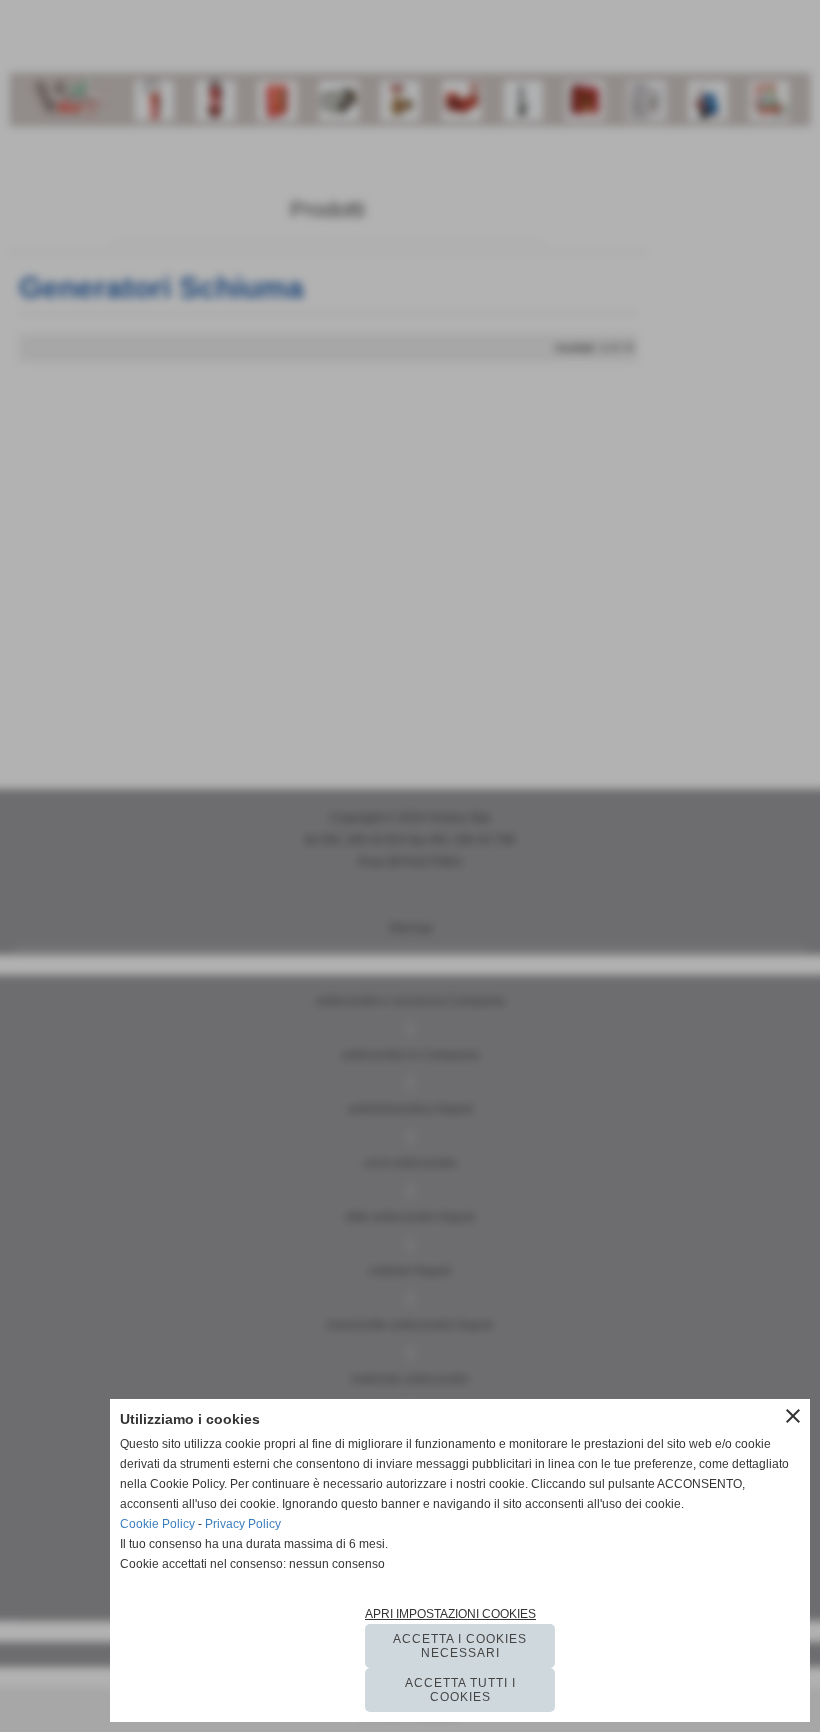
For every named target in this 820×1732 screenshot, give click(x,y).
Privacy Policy (243, 1524)
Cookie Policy (157, 1524)
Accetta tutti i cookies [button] (460, 1690)
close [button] (793, 1416)
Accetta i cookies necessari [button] (460, 1646)
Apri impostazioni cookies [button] (450, 1614)
